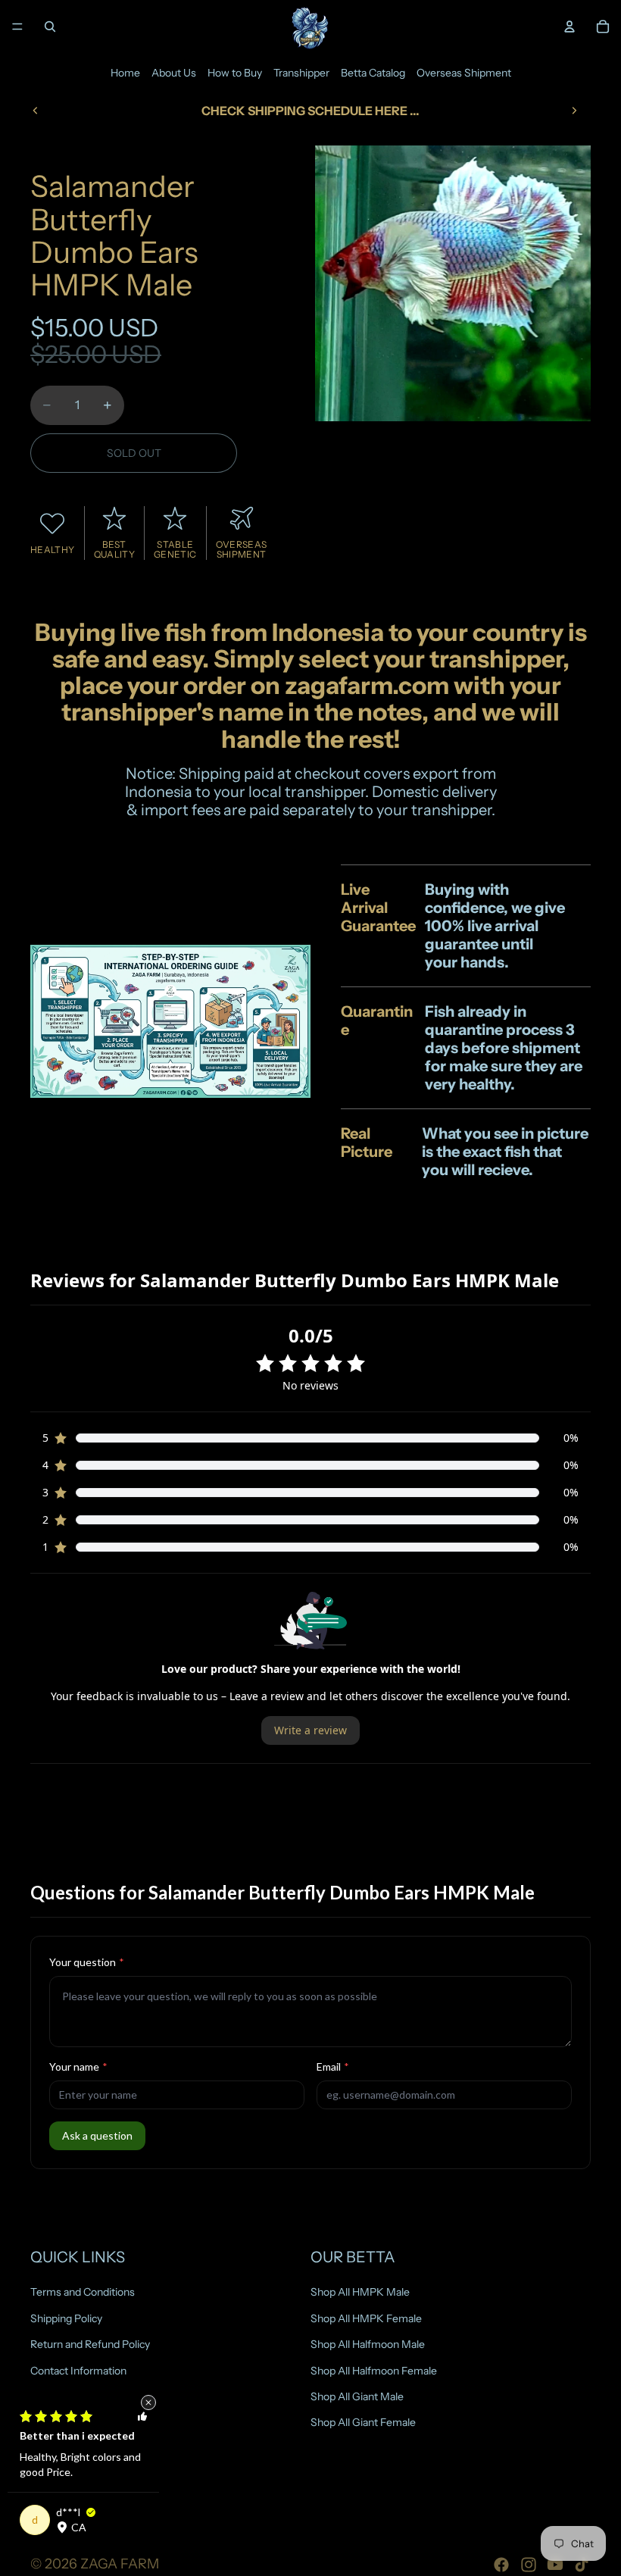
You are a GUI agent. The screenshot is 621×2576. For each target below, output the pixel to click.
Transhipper (301, 73)
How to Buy (235, 73)
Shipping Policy (66, 2318)
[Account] (570, 27)
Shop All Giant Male (357, 2396)
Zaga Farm (120, 2564)
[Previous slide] (36, 111)
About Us (174, 73)
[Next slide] (574, 111)
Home (125, 73)
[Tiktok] (582, 2565)
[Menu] (17, 27)
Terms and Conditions (83, 2292)
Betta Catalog (373, 73)
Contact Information (78, 2370)
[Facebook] (501, 2565)
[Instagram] (529, 2565)
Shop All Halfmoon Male (368, 2344)
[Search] (50, 27)
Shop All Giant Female (363, 2422)
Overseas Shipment (464, 73)
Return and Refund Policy (90, 2344)
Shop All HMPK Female (366, 2318)
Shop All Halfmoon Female (374, 2370)
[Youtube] (555, 2565)
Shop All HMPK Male (360, 2292)
